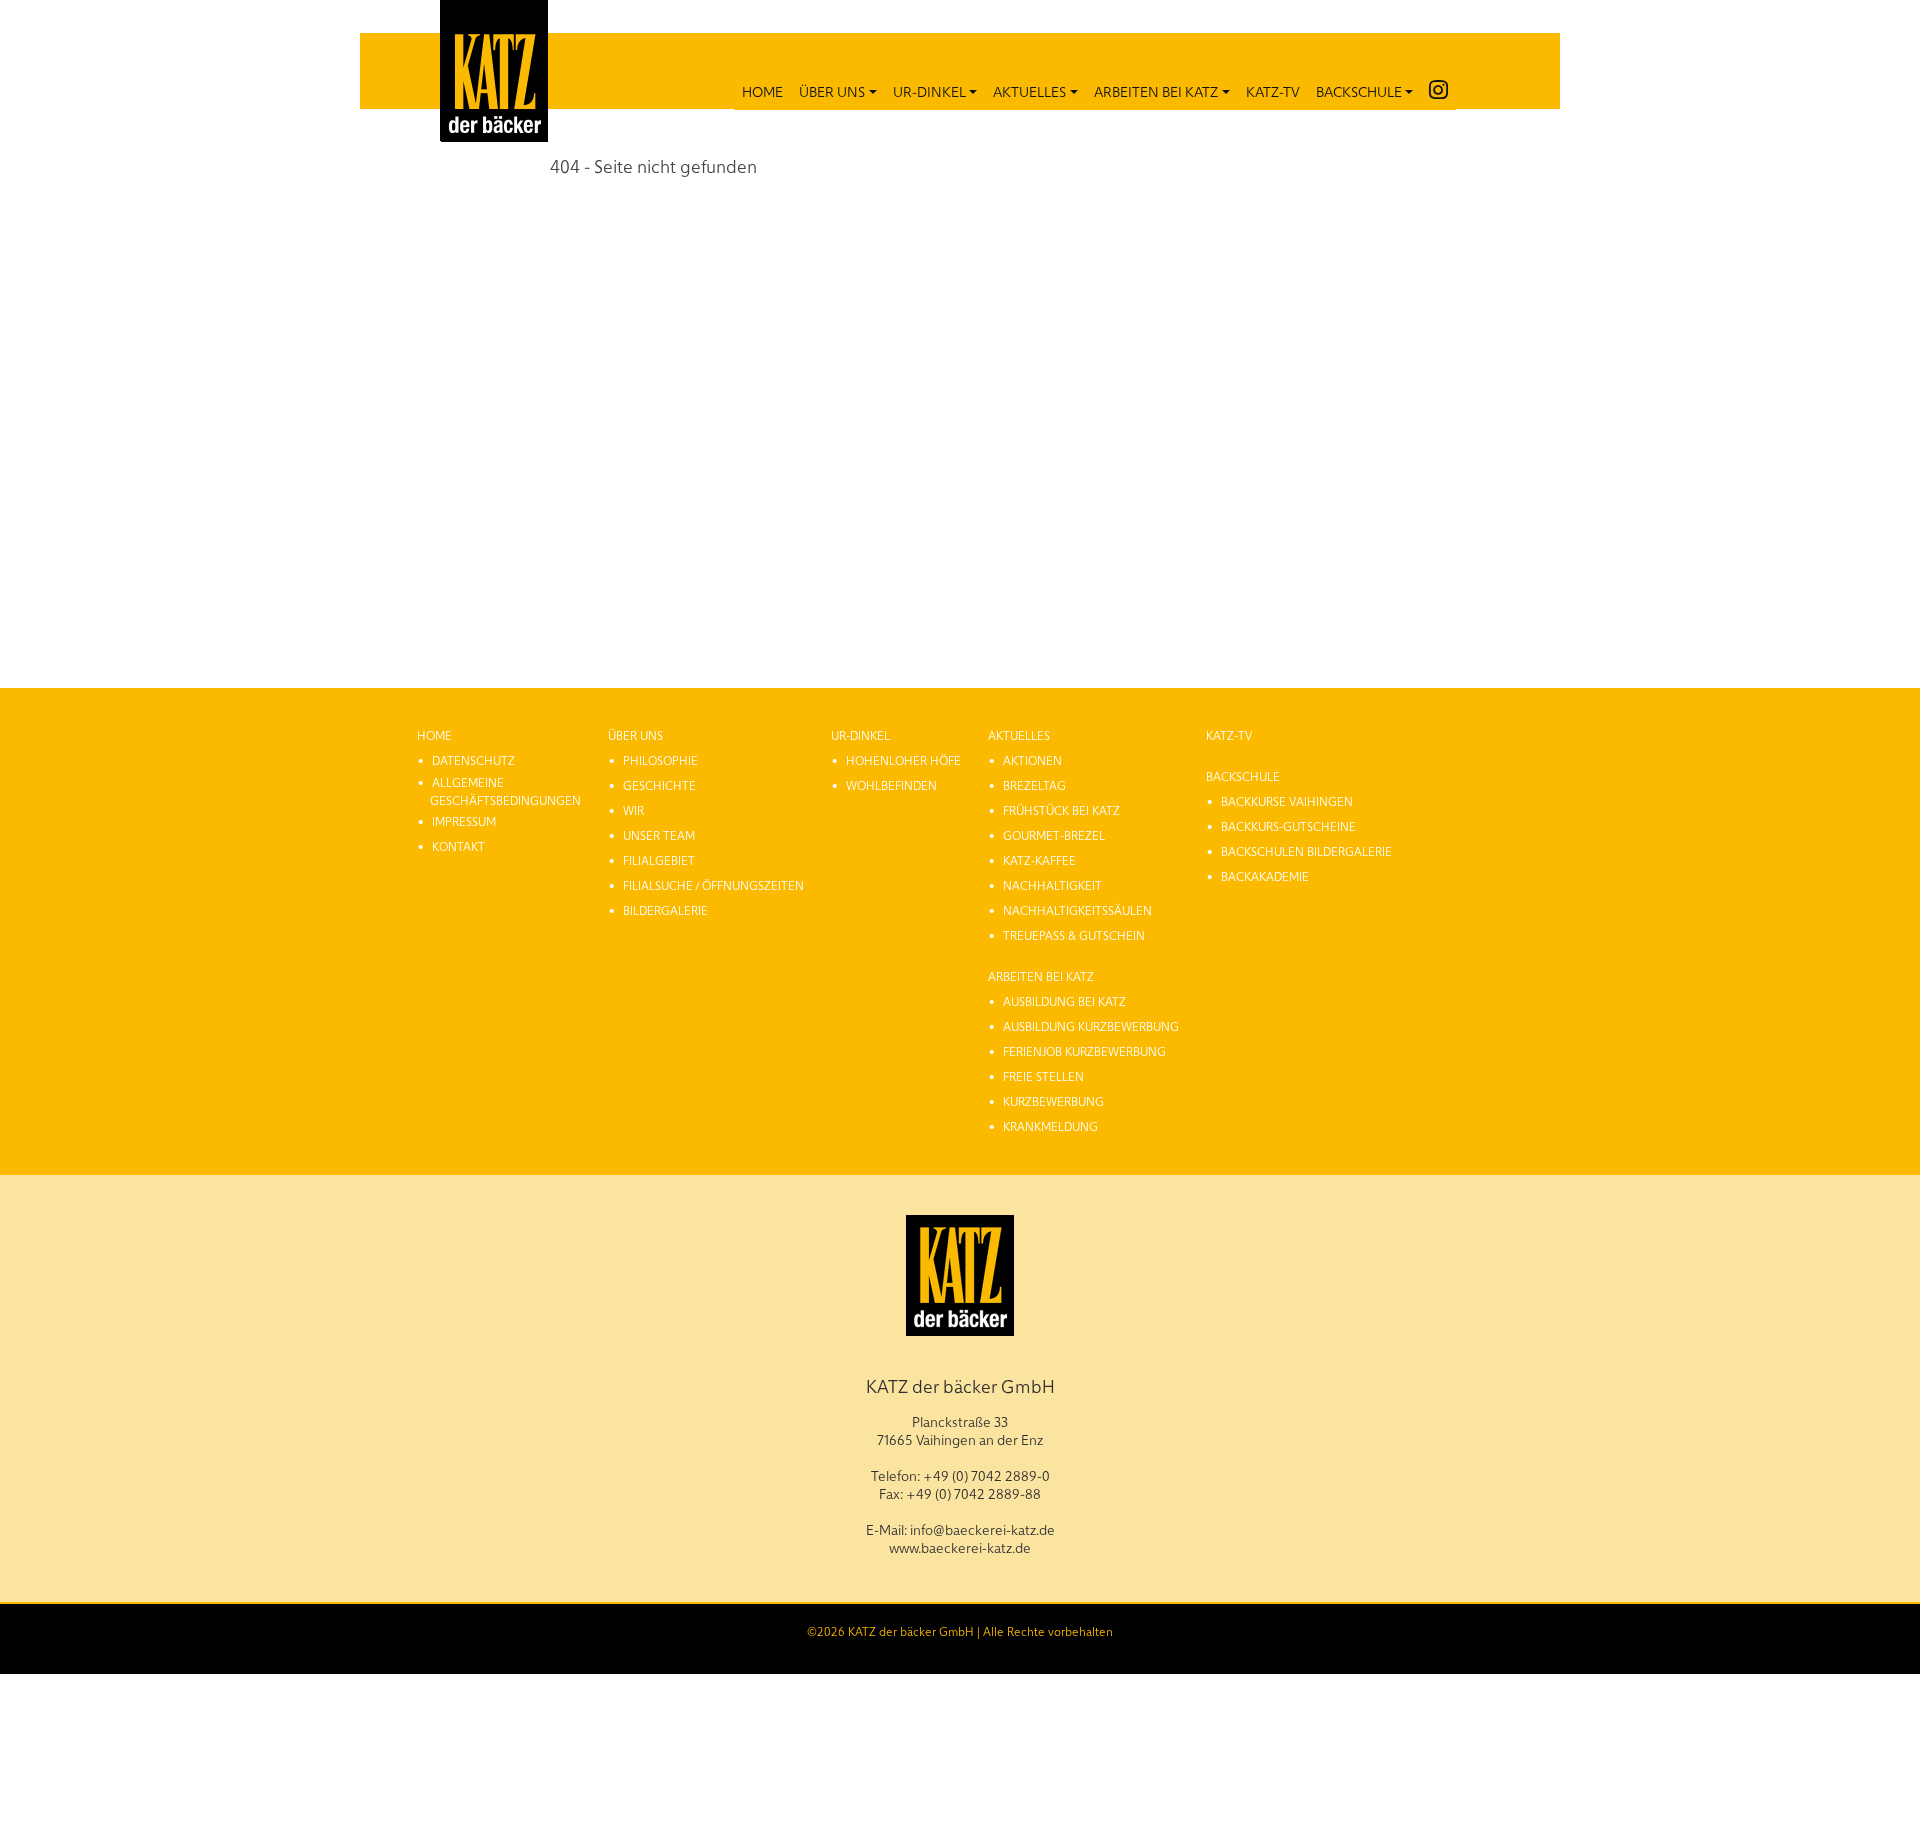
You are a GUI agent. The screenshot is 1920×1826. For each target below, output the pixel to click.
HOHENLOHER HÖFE (903, 760)
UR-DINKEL (929, 91)
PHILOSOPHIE (660, 760)
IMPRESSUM (464, 821)
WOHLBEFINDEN (891, 785)
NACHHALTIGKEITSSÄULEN (1077, 910)
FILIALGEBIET (659, 860)
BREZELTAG (1034, 785)
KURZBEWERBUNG (1053, 1101)
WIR (633, 810)
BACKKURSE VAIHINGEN (1287, 801)
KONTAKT (458, 846)
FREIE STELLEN (1043, 1076)
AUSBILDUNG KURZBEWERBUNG (1091, 1026)
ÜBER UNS (832, 91)
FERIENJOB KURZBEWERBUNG (1084, 1051)
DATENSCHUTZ (473, 760)
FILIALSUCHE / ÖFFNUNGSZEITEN (713, 885)
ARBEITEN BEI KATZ (1156, 91)
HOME (762, 91)
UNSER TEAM (659, 835)
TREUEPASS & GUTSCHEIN (1074, 935)
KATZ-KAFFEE (1039, 860)
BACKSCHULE (1359, 91)
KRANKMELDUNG (1050, 1126)
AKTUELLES (1029, 91)
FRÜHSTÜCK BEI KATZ (1061, 810)
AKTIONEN (1032, 760)
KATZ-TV (1273, 91)
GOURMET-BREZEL (1054, 835)
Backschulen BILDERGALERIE (1306, 851)
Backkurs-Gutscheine (1288, 826)
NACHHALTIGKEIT (1052, 885)
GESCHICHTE (659, 785)
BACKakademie (1265, 876)
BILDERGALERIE (665, 910)
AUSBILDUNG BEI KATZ (1064, 1001)
